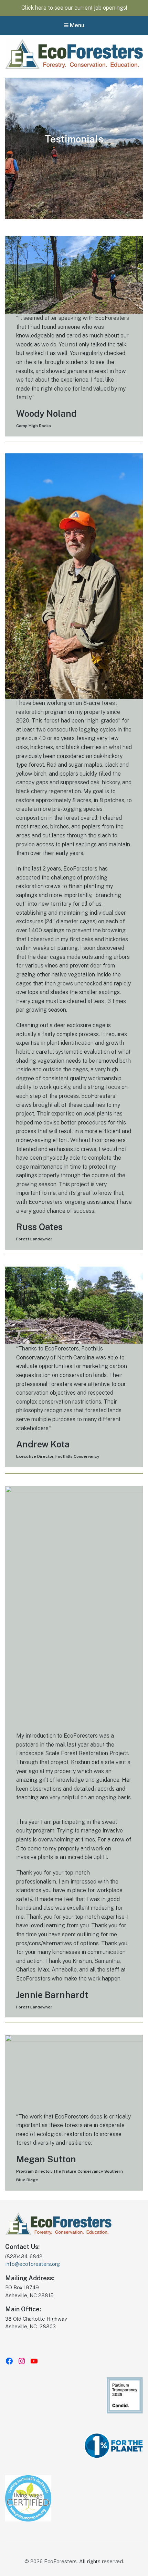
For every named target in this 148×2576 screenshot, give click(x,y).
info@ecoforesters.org (33, 2264)
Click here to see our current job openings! (74, 8)
